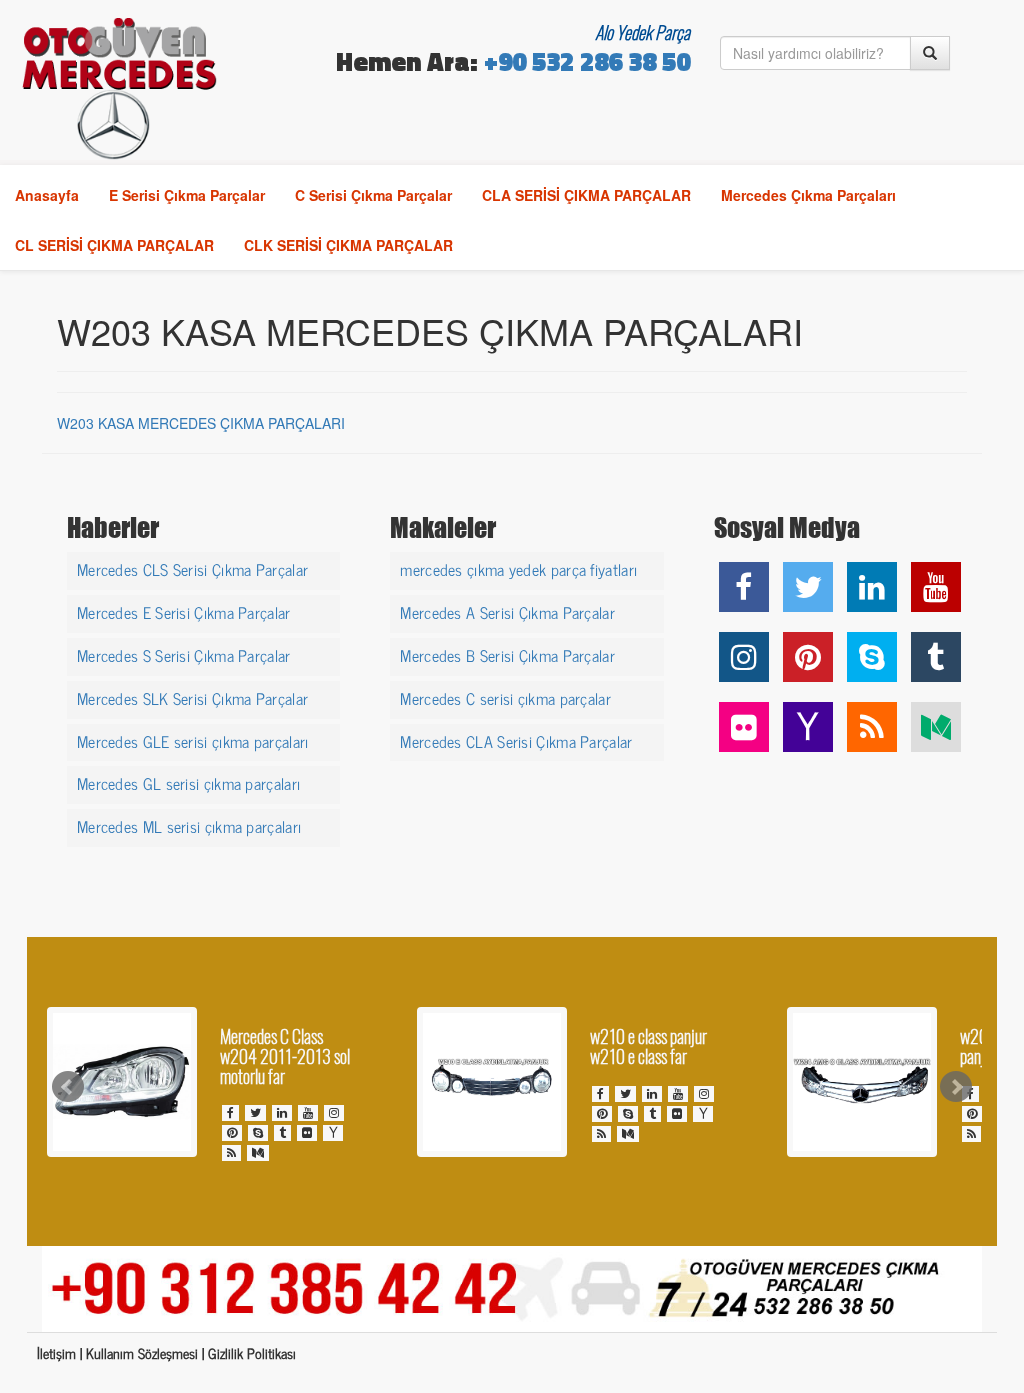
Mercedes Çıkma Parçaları (808, 195)
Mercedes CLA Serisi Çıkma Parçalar (516, 740)
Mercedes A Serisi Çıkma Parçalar (507, 611)
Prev (68, 1087)
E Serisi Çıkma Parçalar (187, 195)
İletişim (56, 1352)
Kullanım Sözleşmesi (142, 1352)
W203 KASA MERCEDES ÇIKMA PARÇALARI (201, 423)
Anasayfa (47, 195)
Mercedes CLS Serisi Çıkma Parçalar (192, 568)
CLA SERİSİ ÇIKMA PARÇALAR (586, 195)
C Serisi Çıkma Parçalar (373, 195)
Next (956, 1087)
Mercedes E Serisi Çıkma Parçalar (184, 611)
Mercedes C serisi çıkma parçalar (505, 697)
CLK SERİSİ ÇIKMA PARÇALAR (348, 245)
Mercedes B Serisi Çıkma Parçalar (507, 654)
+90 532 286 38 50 (587, 64)
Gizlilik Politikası (252, 1352)
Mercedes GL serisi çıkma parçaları (188, 782)
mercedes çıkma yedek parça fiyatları (518, 568)
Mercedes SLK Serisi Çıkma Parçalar (192, 697)
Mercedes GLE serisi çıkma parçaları (193, 740)
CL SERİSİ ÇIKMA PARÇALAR (114, 245)
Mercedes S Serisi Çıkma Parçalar (184, 654)
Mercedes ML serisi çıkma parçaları (189, 825)
